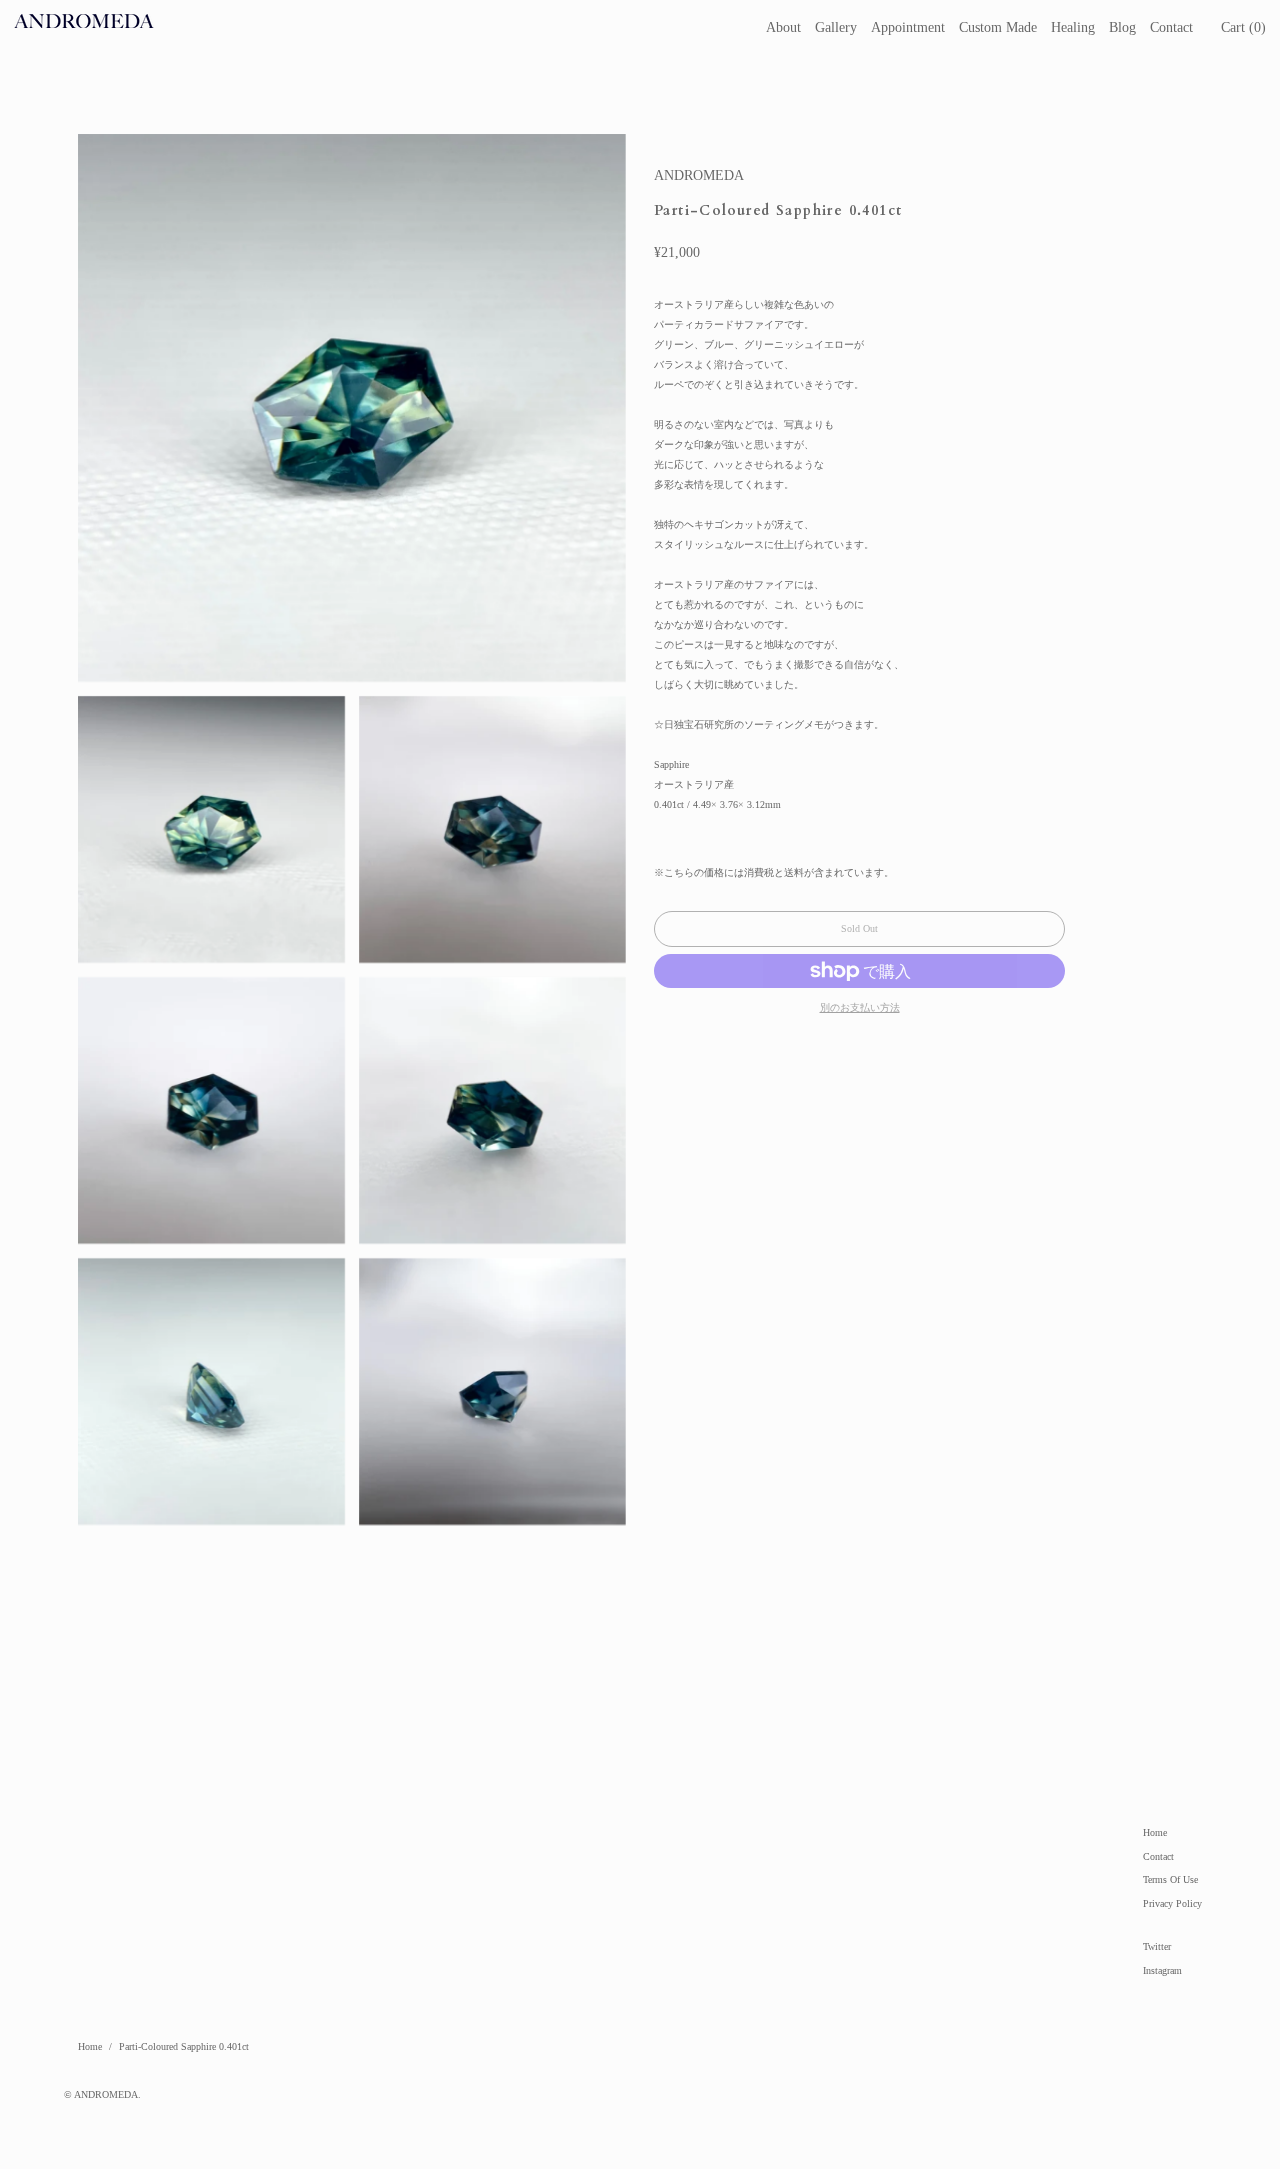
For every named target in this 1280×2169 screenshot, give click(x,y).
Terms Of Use (1170, 1879)
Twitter (1157, 1946)
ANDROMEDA (699, 175)
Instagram (1162, 1970)
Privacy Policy (1172, 1903)
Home (1155, 1832)
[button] (1243, 28)
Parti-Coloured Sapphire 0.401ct (184, 2046)
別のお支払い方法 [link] (860, 1007)
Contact (1158, 1856)
